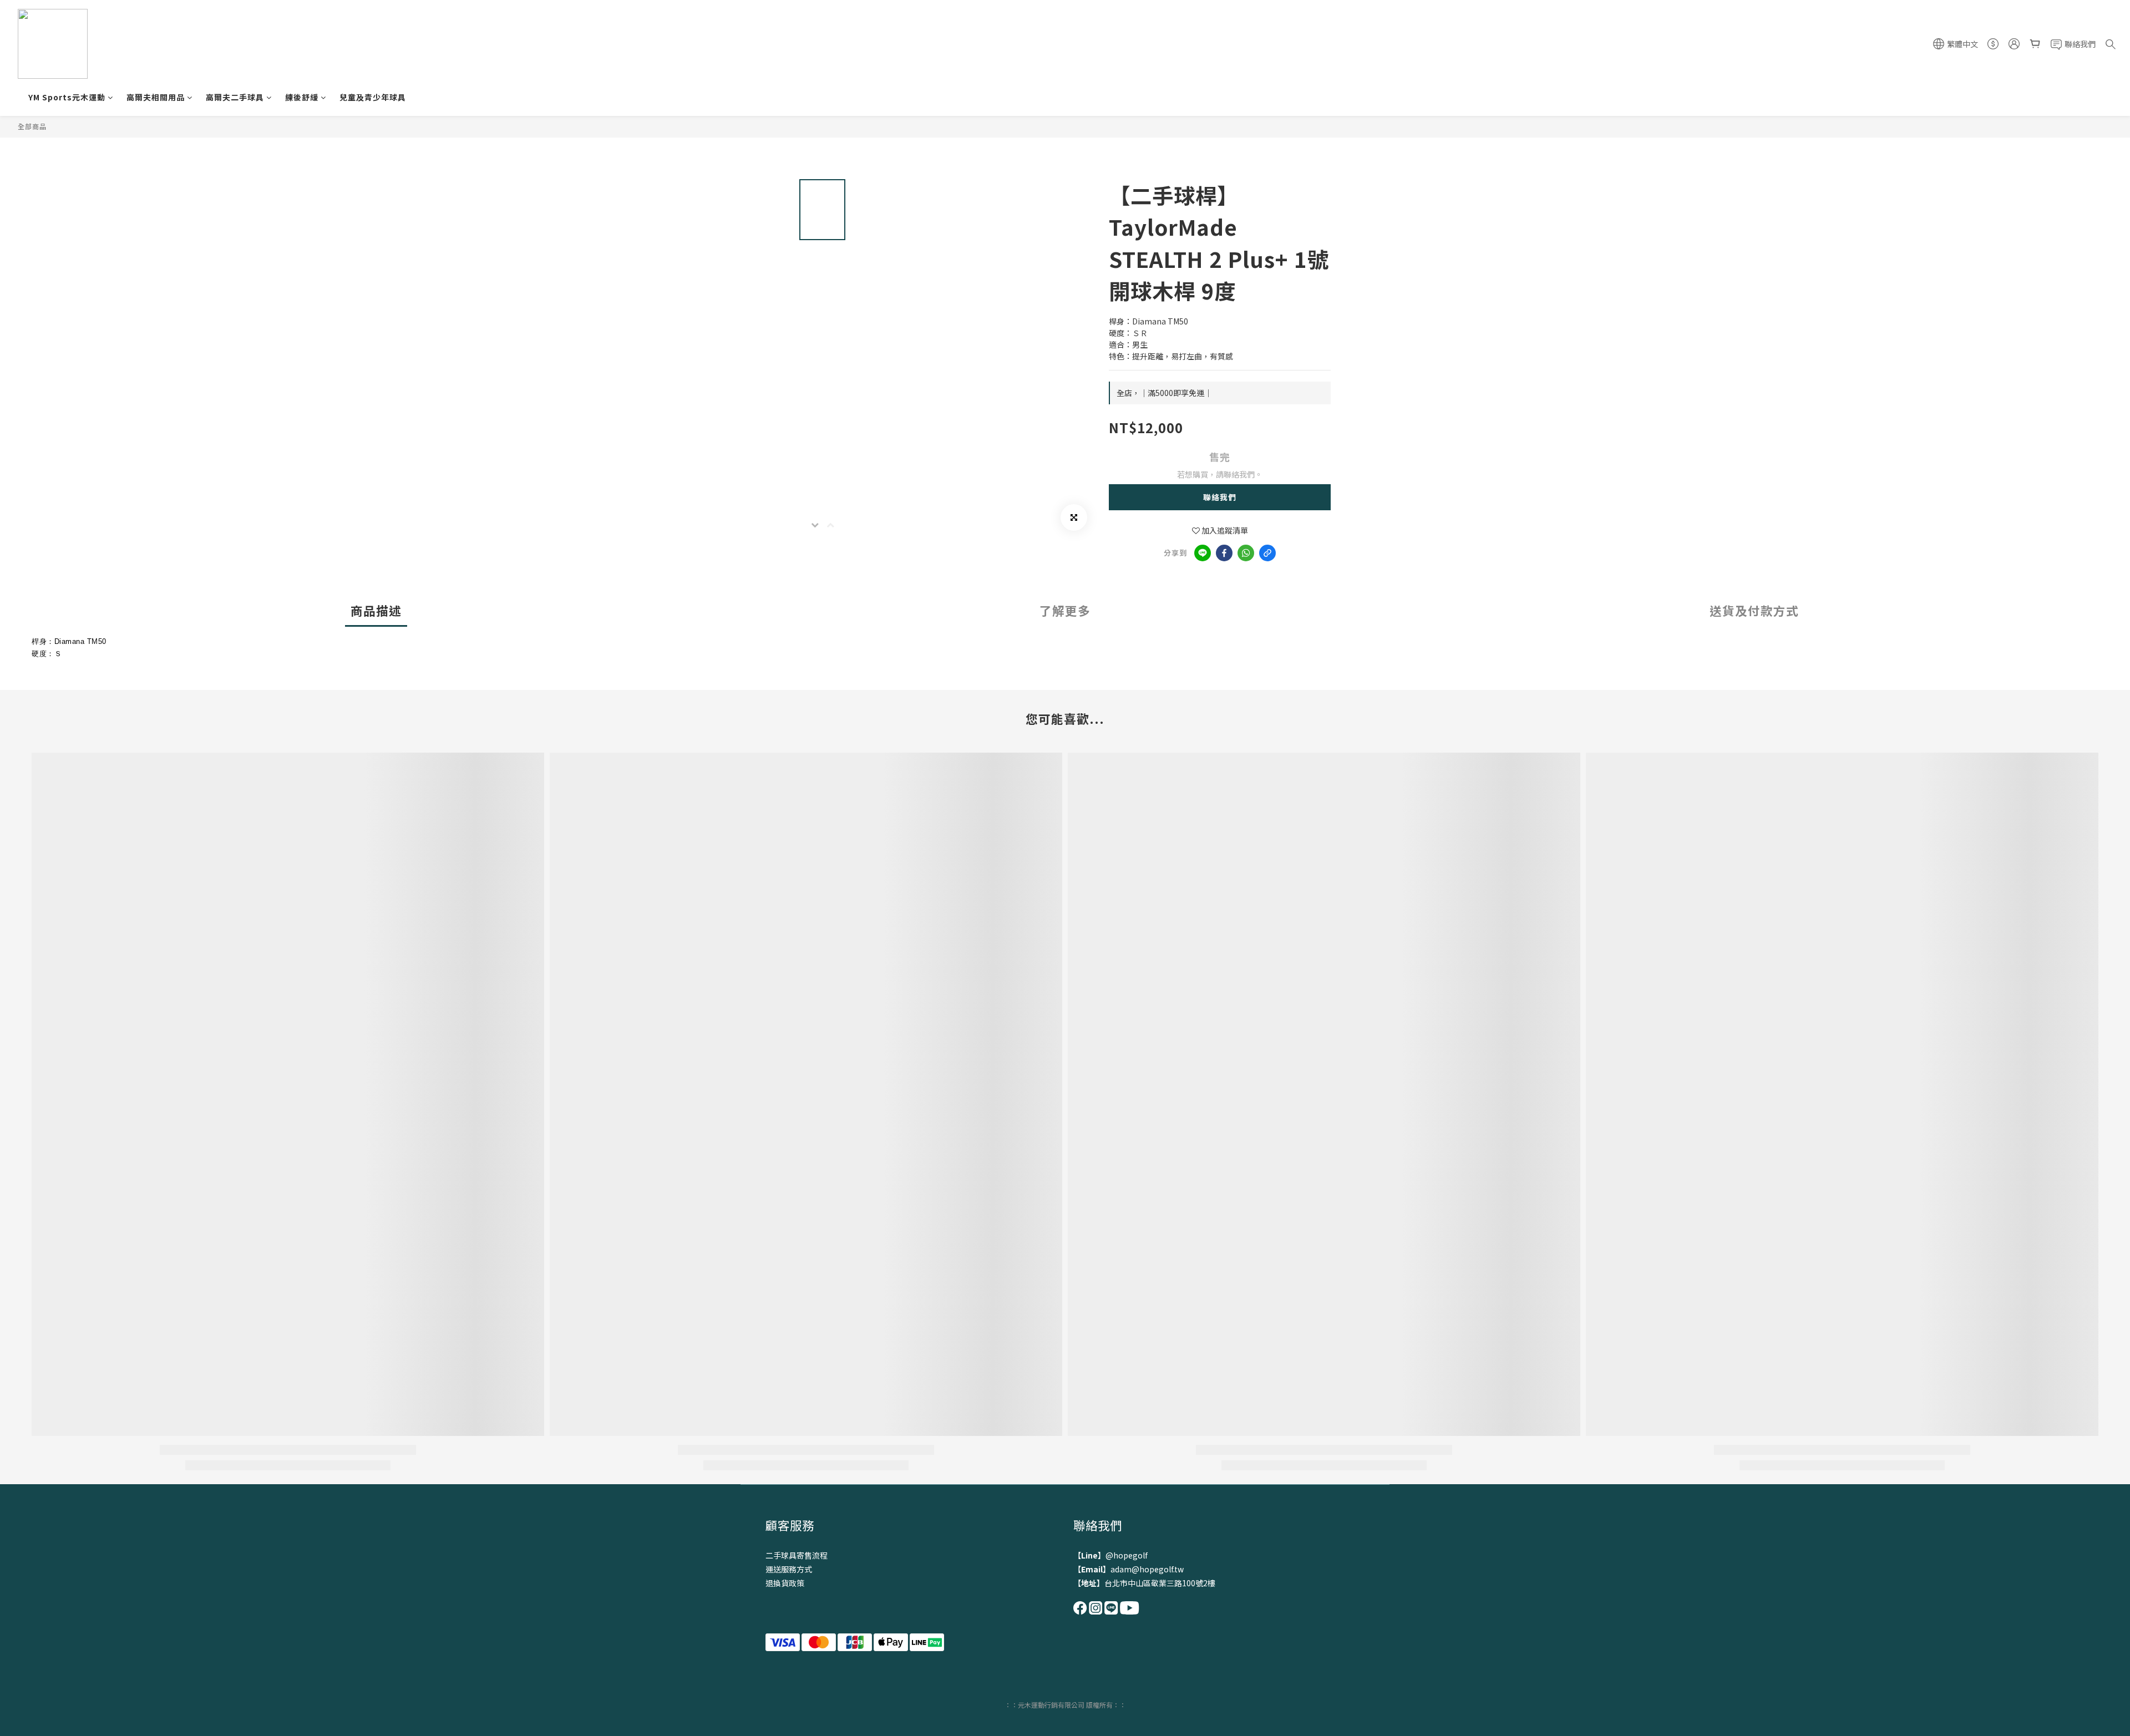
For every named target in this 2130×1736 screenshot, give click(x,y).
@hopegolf (1127, 1555)
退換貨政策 (785, 1583)
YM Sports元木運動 (67, 97)
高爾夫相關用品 (156, 97)
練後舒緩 (302, 97)
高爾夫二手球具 (235, 97)
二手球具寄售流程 (797, 1555)
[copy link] (1267, 553)
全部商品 (32, 126)
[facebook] (1224, 553)
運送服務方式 (789, 1569)
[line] (1203, 553)
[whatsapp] (1246, 553)
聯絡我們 (1220, 497)
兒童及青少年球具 (373, 97)
